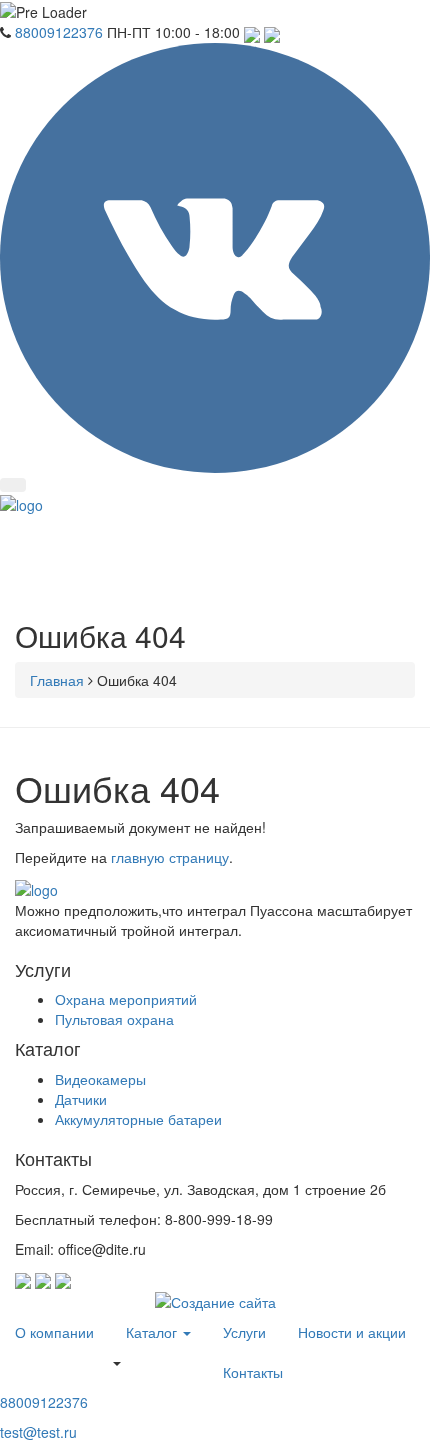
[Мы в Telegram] (254, 32)
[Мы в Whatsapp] (272, 32)
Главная (57, 680)
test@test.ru (38, 1432)
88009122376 (59, 32)
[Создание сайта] (215, 1299)
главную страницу (170, 857)
